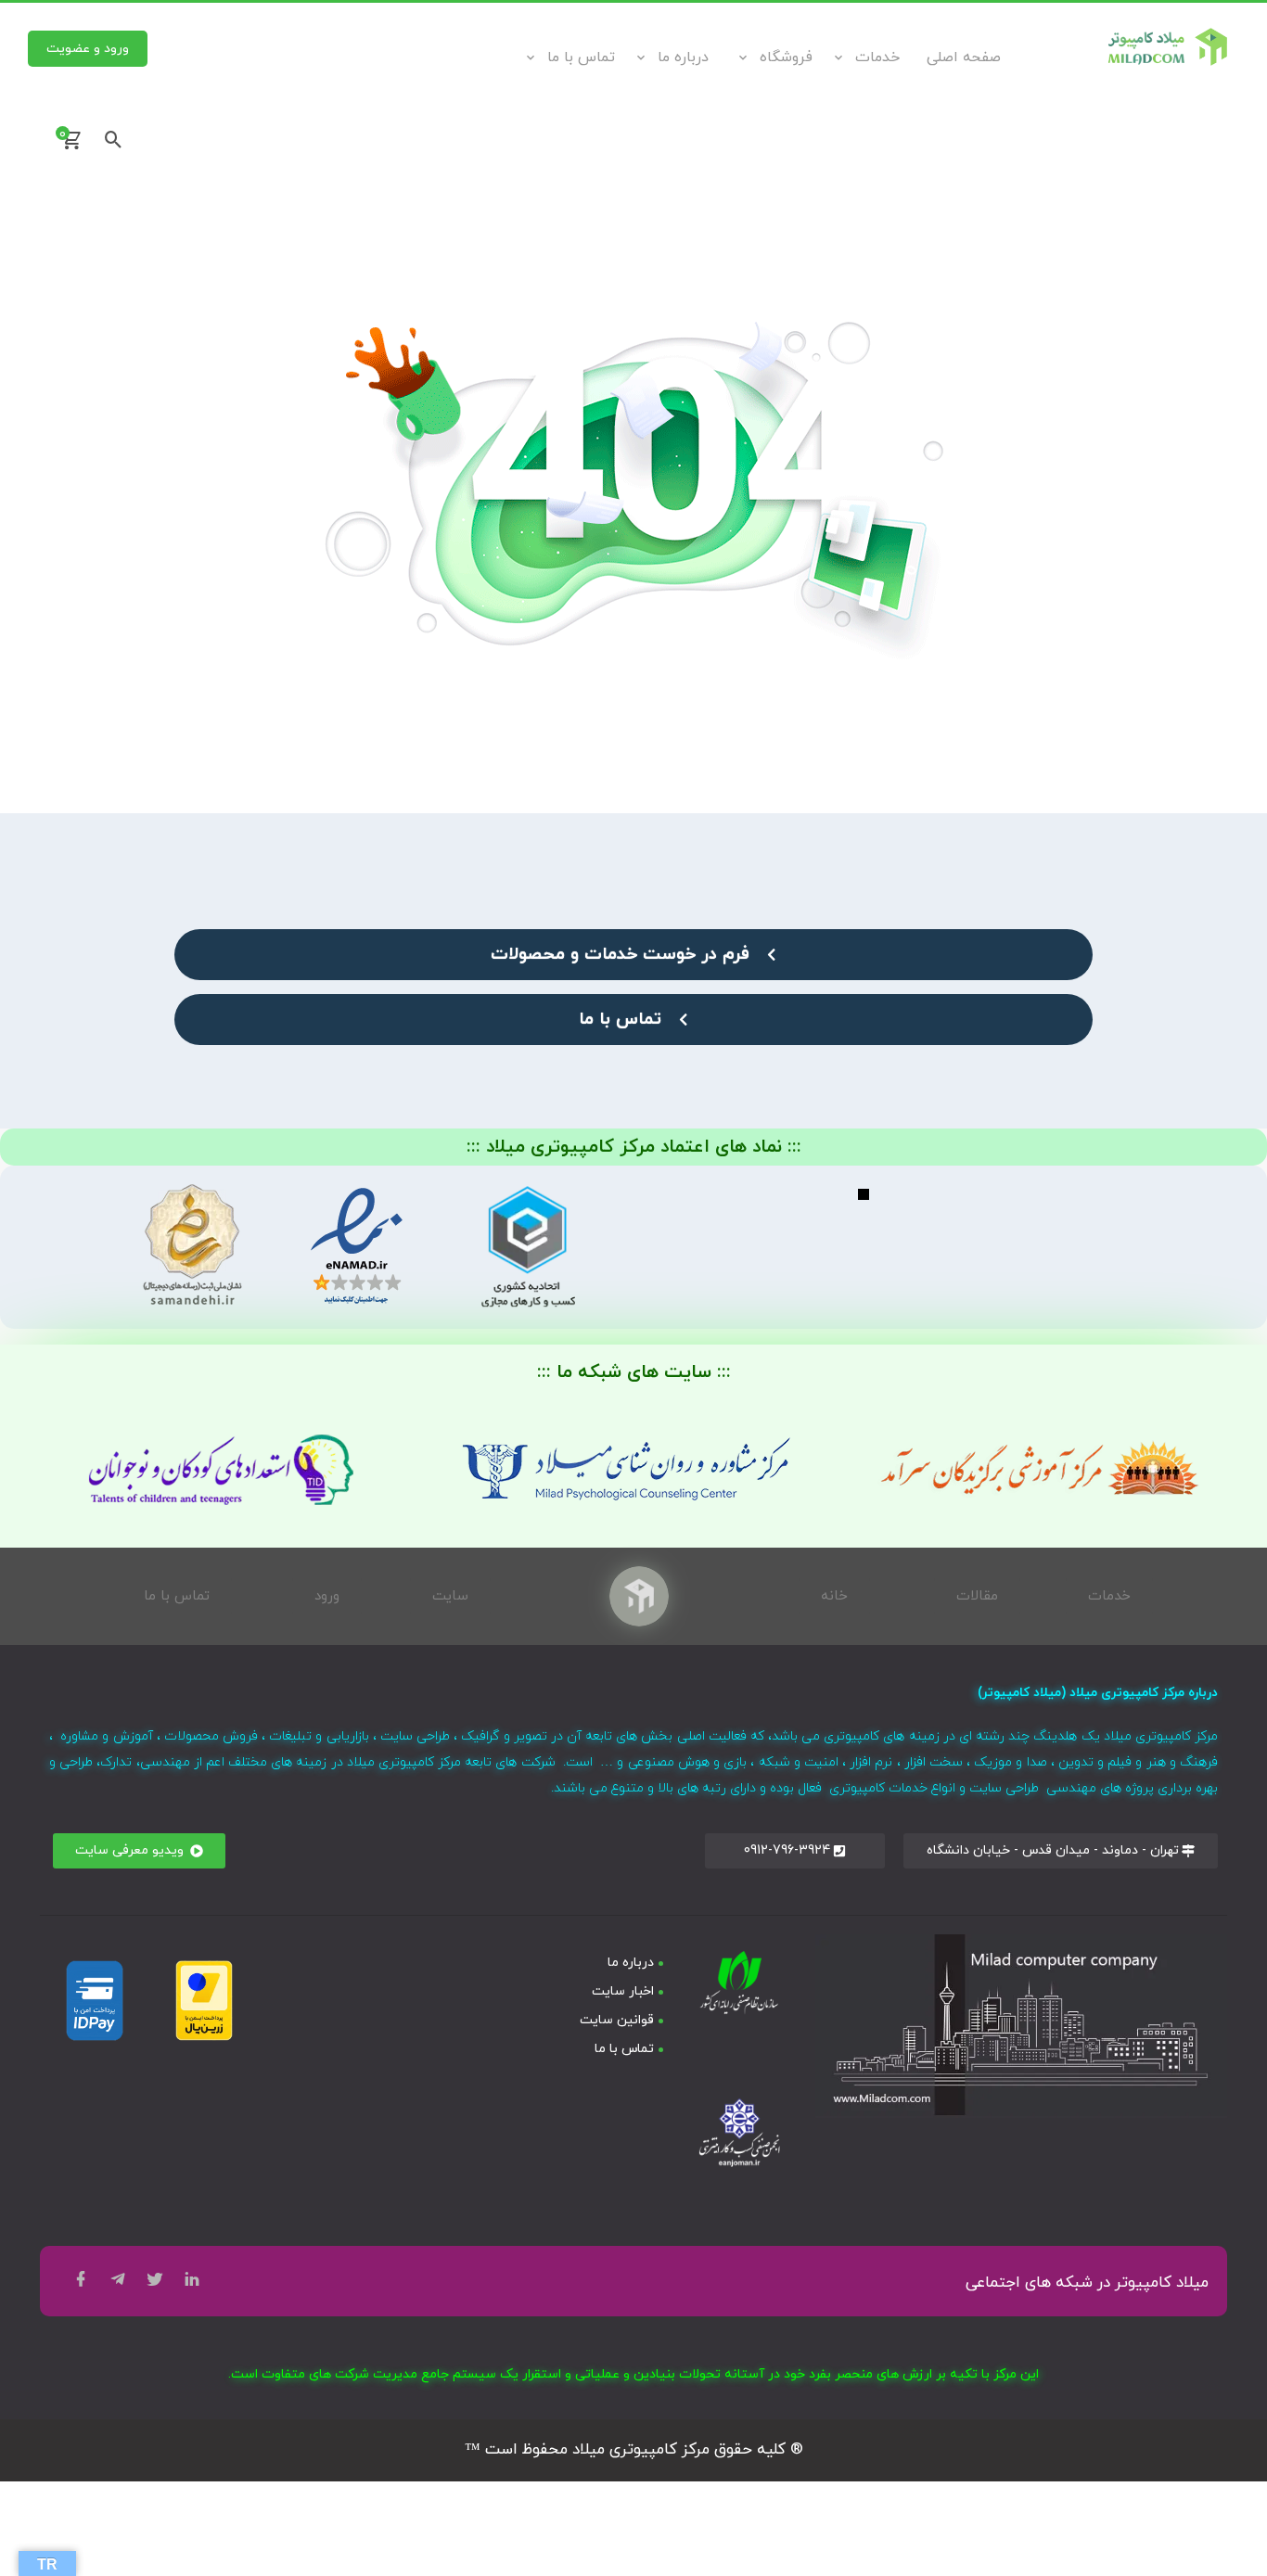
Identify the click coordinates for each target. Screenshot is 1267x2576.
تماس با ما (581, 57)
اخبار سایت (623, 1991)
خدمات (877, 57)
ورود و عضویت (88, 49)
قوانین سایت (617, 2020)
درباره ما (683, 57)
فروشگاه (786, 57)
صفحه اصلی (964, 57)
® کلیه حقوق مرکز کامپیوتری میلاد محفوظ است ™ (634, 2450)
